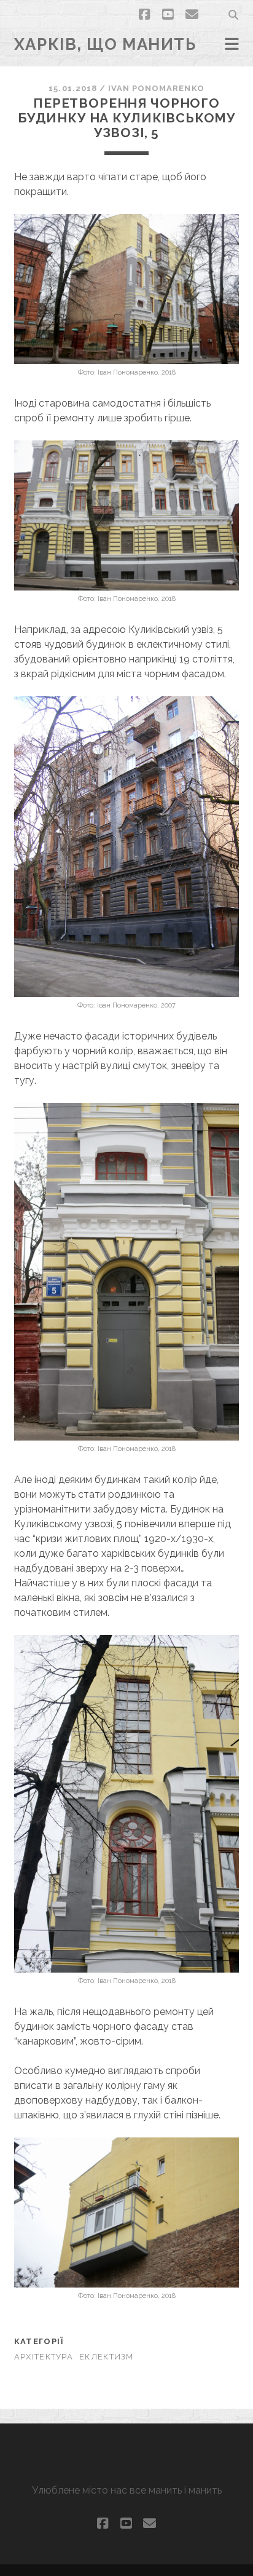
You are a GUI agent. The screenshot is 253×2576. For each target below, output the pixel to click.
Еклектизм (107, 2357)
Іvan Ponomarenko (156, 88)
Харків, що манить (105, 44)
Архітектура (44, 2357)
